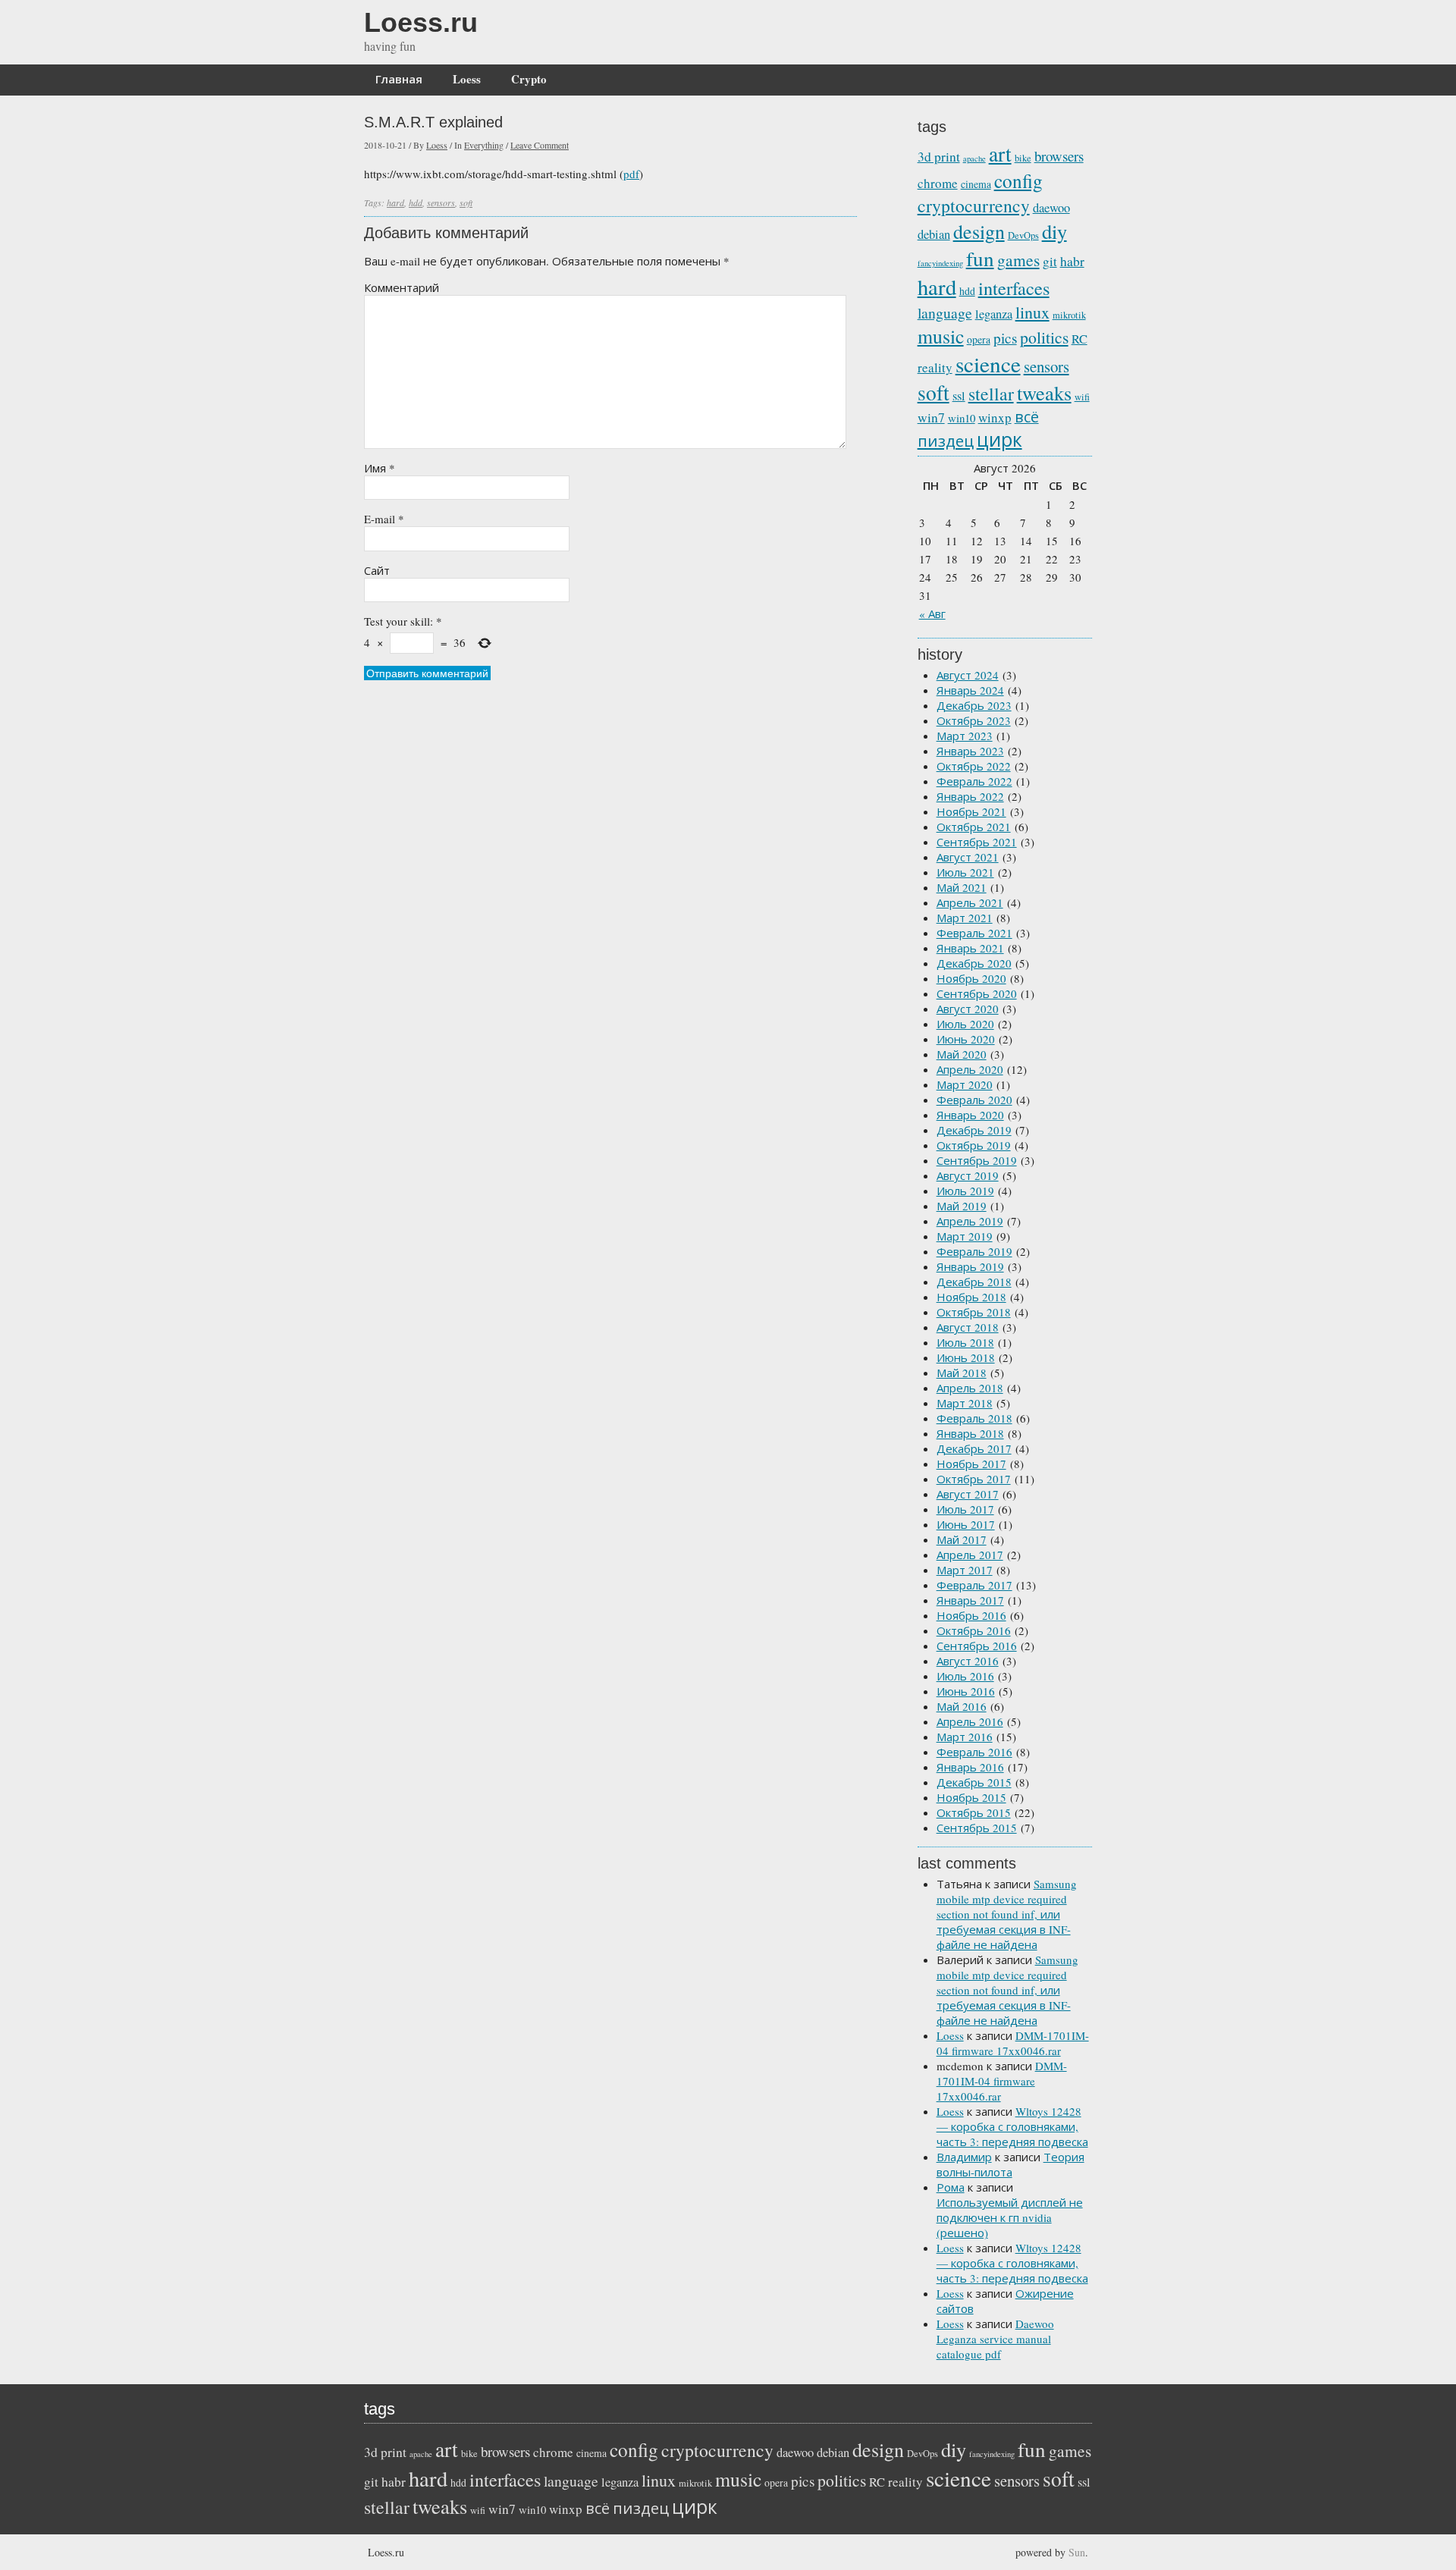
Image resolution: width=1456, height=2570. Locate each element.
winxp (995, 417)
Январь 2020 (970, 1115)
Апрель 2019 (970, 1221)
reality (935, 367)
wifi (1082, 397)
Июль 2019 (965, 1191)
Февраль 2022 (974, 781)
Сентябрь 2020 (977, 993)
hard (395, 202)
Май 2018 (962, 1373)
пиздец (946, 441)
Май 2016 (962, 1706)
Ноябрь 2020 (971, 978)
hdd (416, 202)
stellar (991, 394)
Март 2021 (965, 918)
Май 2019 (962, 1206)
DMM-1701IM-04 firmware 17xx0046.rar (1013, 2043)
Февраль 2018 (974, 1418)
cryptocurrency (974, 206)
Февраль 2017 (974, 1585)
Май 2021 (962, 887)
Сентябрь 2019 (977, 1160)
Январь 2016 (970, 1767)
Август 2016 (968, 1661)
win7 (931, 417)
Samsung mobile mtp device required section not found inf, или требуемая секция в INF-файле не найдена (1007, 1914)
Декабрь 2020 (974, 963)
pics (1005, 338)
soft (466, 202)
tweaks (1044, 392)
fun (980, 258)
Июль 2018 (965, 1342)
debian (934, 234)
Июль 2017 (965, 1509)
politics (1044, 337)
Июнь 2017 (966, 1524)
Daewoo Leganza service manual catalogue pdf (995, 2339)
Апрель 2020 (970, 1069)
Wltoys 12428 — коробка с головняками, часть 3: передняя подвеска (1012, 2126)
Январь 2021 (970, 948)
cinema (976, 184)
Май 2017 (962, 1539)
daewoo (1051, 208)
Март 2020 (965, 1084)
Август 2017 (968, 1494)
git (1050, 261)
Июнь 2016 (966, 1691)
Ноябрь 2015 (971, 1797)
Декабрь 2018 (974, 1282)
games (1018, 260)
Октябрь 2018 (974, 1312)
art (1000, 154)
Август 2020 (968, 1009)
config (1018, 180)
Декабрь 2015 (974, 1782)
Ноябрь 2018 (971, 1297)
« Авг (932, 613)
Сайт (377, 570)
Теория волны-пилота (1010, 2164)
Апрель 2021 (970, 902)
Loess (467, 79)
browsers (1059, 156)
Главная (399, 79)
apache (974, 158)
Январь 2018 (970, 1433)
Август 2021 (968, 857)
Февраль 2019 (974, 1251)
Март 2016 (965, 1737)
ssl (959, 396)
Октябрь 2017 (974, 1479)
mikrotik (1069, 315)
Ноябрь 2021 (971, 811)
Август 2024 (968, 675)
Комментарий (402, 287)
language (945, 313)
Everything (484, 145)
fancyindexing (940, 263)
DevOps (1023, 235)
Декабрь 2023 (974, 705)
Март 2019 (965, 1236)
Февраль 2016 (974, 1752)
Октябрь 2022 (974, 766)
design (979, 231)
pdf (631, 174)
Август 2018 (968, 1327)
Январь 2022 (970, 796)
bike (1023, 158)
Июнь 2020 (966, 1039)
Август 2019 (968, 1175)
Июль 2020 (965, 1024)
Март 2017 (965, 1570)
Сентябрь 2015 (977, 1828)
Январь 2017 (970, 1600)
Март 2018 (965, 1403)
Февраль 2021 (974, 933)
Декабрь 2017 (974, 1448)
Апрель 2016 (970, 1721)
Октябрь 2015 (974, 1812)
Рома (951, 2187)
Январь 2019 (970, 1266)
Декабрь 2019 (974, 1130)
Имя (380, 468)
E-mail (384, 519)
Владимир (964, 2157)
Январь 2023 (970, 751)
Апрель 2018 (970, 1388)
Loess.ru (421, 22)
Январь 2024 (970, 690)
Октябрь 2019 (974, 1145)
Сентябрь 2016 (977, 1646)
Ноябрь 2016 (971, 1615)
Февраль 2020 (974, 1100)
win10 (962, 418)
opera (979, 339)
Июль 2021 (965, 872)
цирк (999, 439)
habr (1072, 261)
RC (1079, 339)
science (988, 364)
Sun (1077, 2552)
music (941, 336)
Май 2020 (962, 1054)
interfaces (1014, 288)
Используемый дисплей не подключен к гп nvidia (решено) (1010, 2217)
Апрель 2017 (970, 1555)
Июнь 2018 (966, 1357)
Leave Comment (540, 145)
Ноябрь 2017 (971, 1464)
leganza (994, 314)
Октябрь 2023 (974, 720)
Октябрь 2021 (974, 827)
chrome (938, 183)
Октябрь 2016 (974, 1630)
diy (1054, 231)
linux (1032, 312)
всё (1027, 417)
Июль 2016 (965, 1676)
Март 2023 (965, 736)
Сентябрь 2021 (977, 842)
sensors (441, 202)
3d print (939, 156)
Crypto (529, 79)
